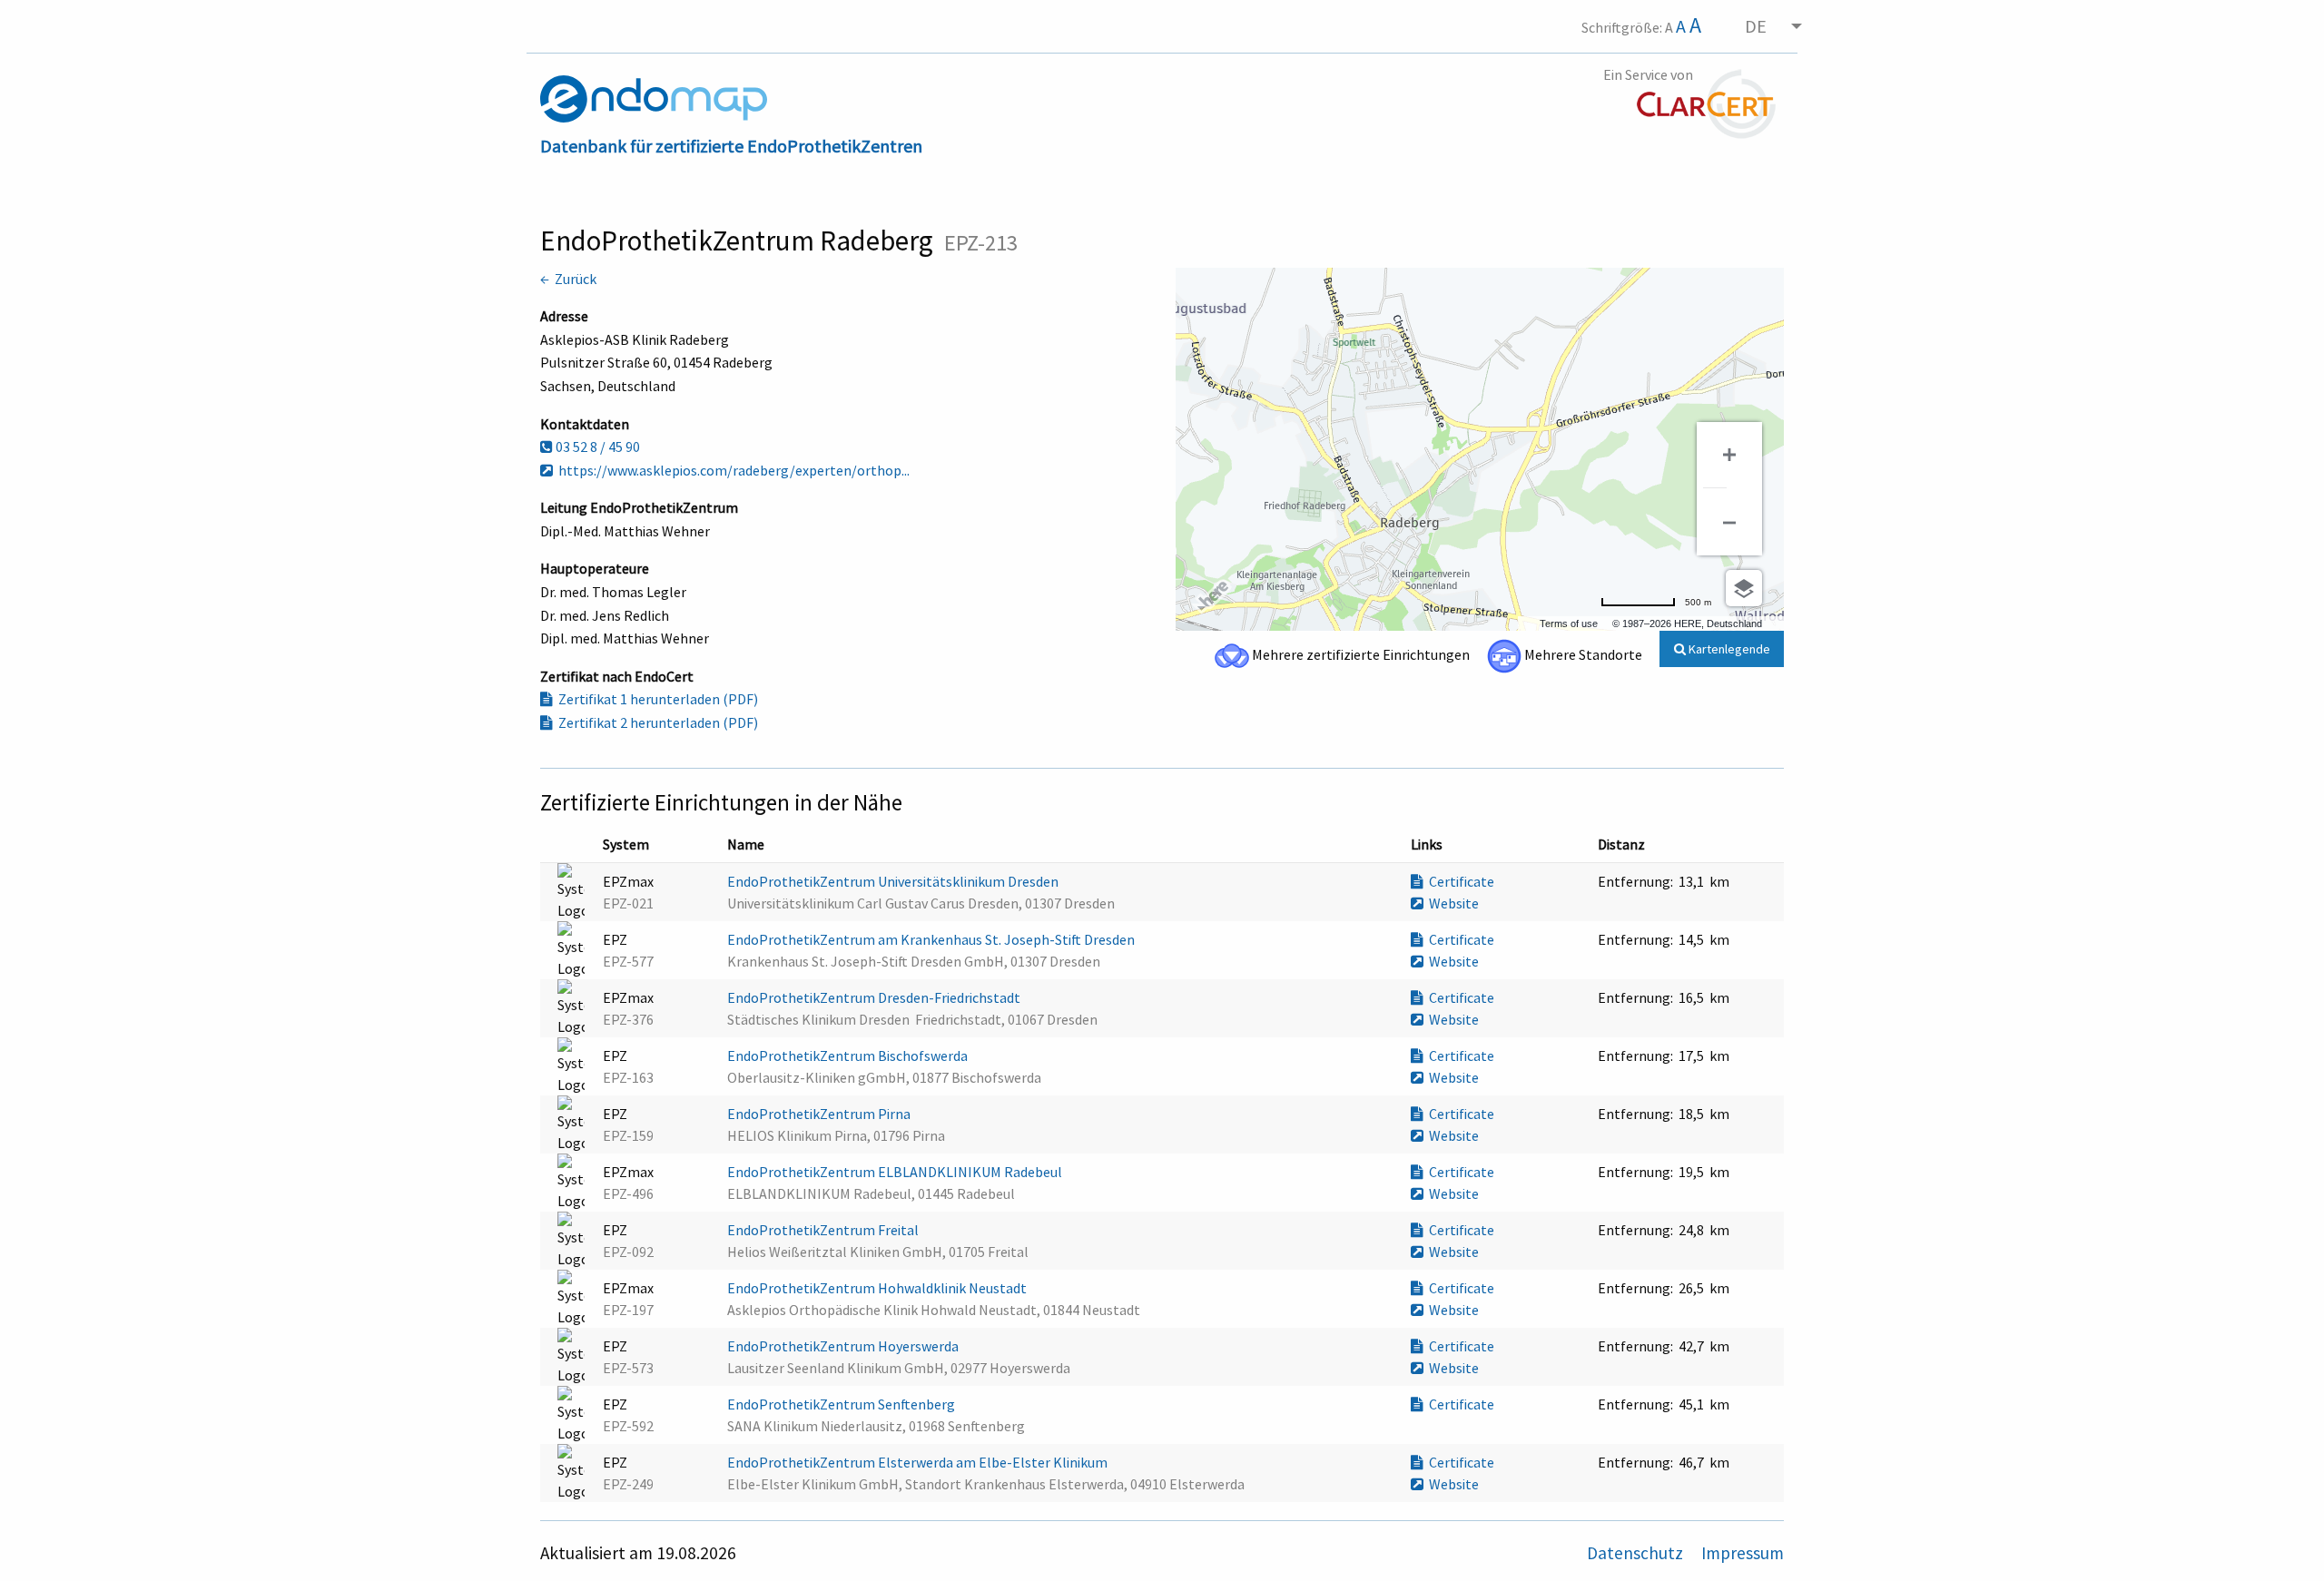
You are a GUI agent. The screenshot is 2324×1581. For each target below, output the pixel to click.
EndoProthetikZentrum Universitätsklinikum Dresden (894, 881)
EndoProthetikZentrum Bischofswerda (849, 1056)
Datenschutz (1637, 1553)
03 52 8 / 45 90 (596, 447)
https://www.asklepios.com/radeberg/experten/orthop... (731, 470)
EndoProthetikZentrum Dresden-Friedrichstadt (875, 997)
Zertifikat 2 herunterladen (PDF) (655, 722)
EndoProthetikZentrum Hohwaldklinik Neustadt (878, 1288)
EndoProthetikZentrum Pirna (820, 1114)
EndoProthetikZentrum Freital (824, 1230)
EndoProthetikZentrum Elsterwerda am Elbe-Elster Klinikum (919, 1462)
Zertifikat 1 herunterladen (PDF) (655, 699)
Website (1451, 903)
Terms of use (1569, 624)
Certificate (1459, 881)
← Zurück (568, 279)
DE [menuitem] (1756, 26)
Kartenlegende (1728, 649)
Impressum (1743, 1553)
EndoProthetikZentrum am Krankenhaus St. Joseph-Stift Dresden (932, 939)
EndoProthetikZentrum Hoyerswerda (844, 1346)
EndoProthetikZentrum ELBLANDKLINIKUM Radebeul (896, 1172)
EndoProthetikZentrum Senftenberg (842, 1404)
